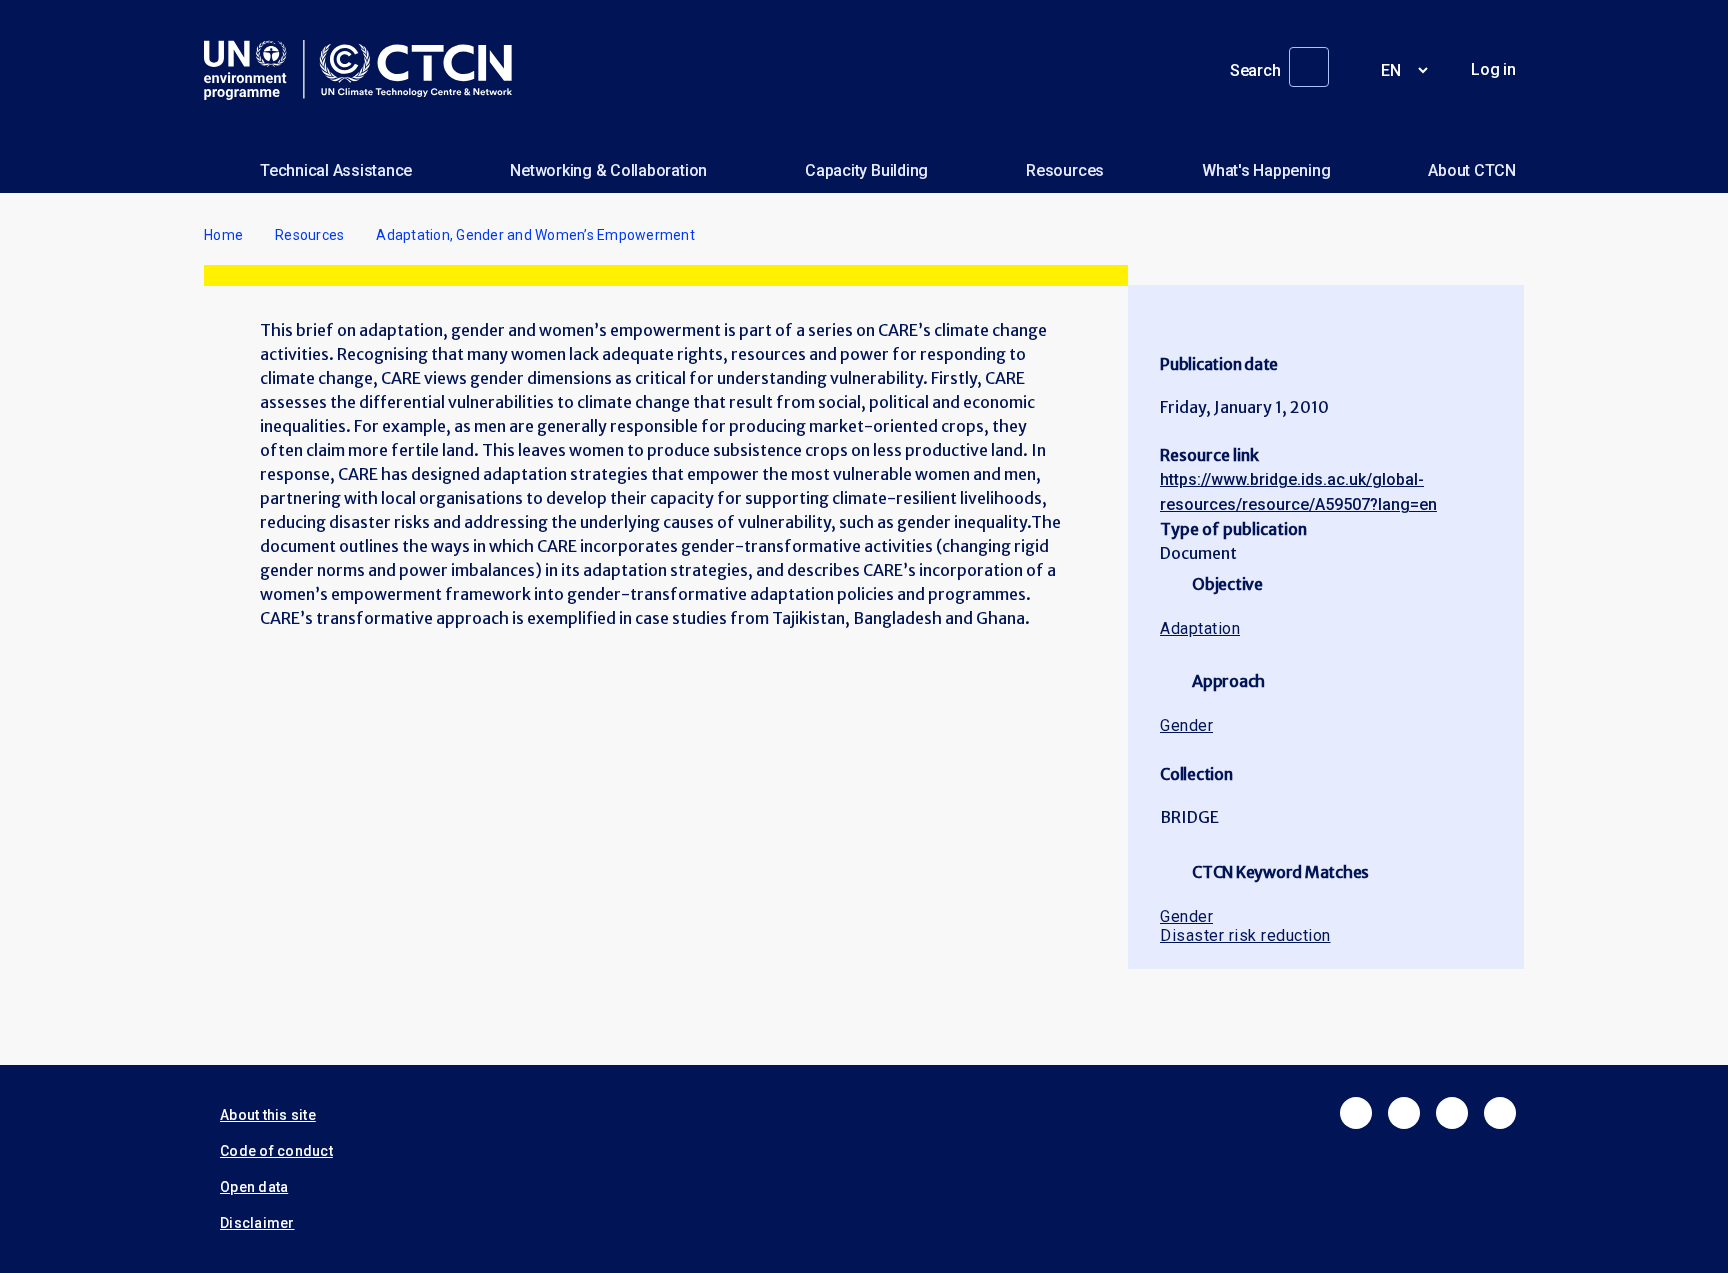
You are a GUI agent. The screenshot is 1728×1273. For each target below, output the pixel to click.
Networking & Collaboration (608, 170)
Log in (1493, 69)
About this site (268, 1115)
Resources (1065, 170)
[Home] (366, 70)
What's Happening (1266, 170)
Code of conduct (276, 1151)
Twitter (1404, 1113)
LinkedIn (1452, 1113)
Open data (254, 1187)
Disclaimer (257, 1223)
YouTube (1500, 1113)
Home (223, 235)
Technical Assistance (336, 170)
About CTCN (1472, 170)
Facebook (1356, 1113)
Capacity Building (866, 170)
